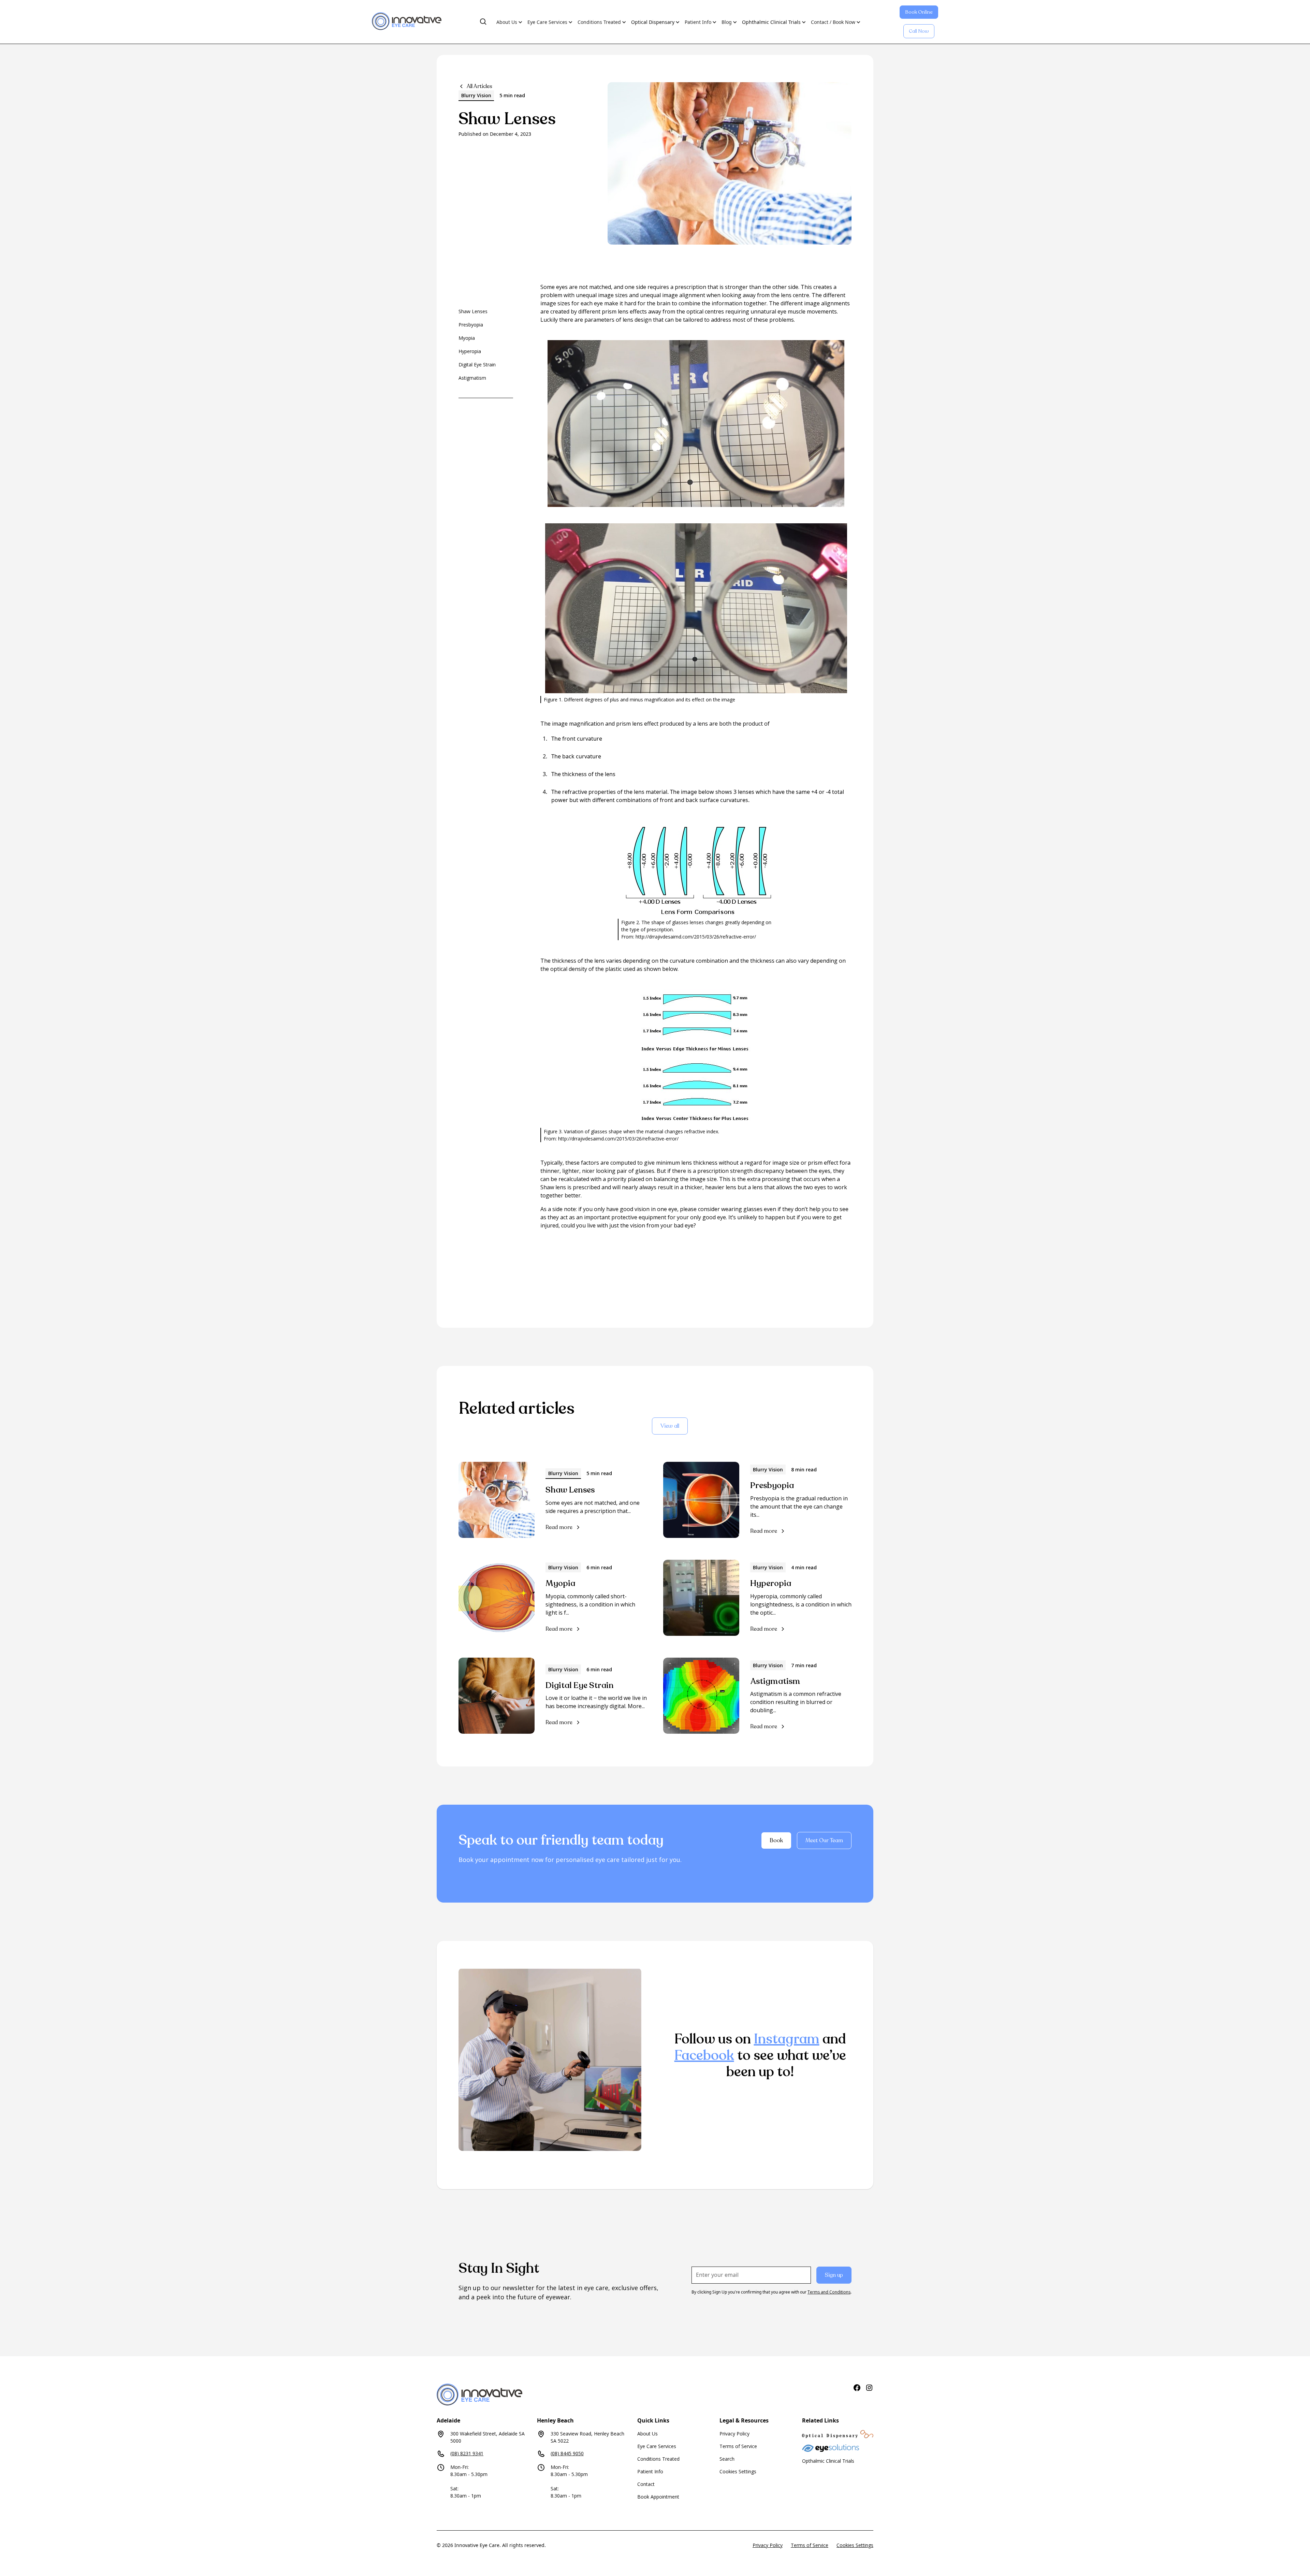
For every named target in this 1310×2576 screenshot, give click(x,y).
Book (776, 1840)
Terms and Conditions (829, 2292)
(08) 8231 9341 (467, 2453)
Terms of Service (738, 2446)
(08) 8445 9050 (567, 2453)
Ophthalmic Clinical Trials (771, 22)
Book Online (919, 12)
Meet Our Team (824, 1840)
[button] (483, 22)
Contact (646, 2484)
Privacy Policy (734, 2434)
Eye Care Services (657, 2446)
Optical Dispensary (653, 22)
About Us (647, 2434)
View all (670, 1426)
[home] (407, 22)
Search (727, 2459)
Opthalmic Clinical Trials (828, 2461)
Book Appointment (658, 2497)
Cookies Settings (738, 2471)
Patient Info (650, 2471)
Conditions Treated (658, 2459)
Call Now (919, 31)
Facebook (704, 2055)
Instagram (787, 2039)
